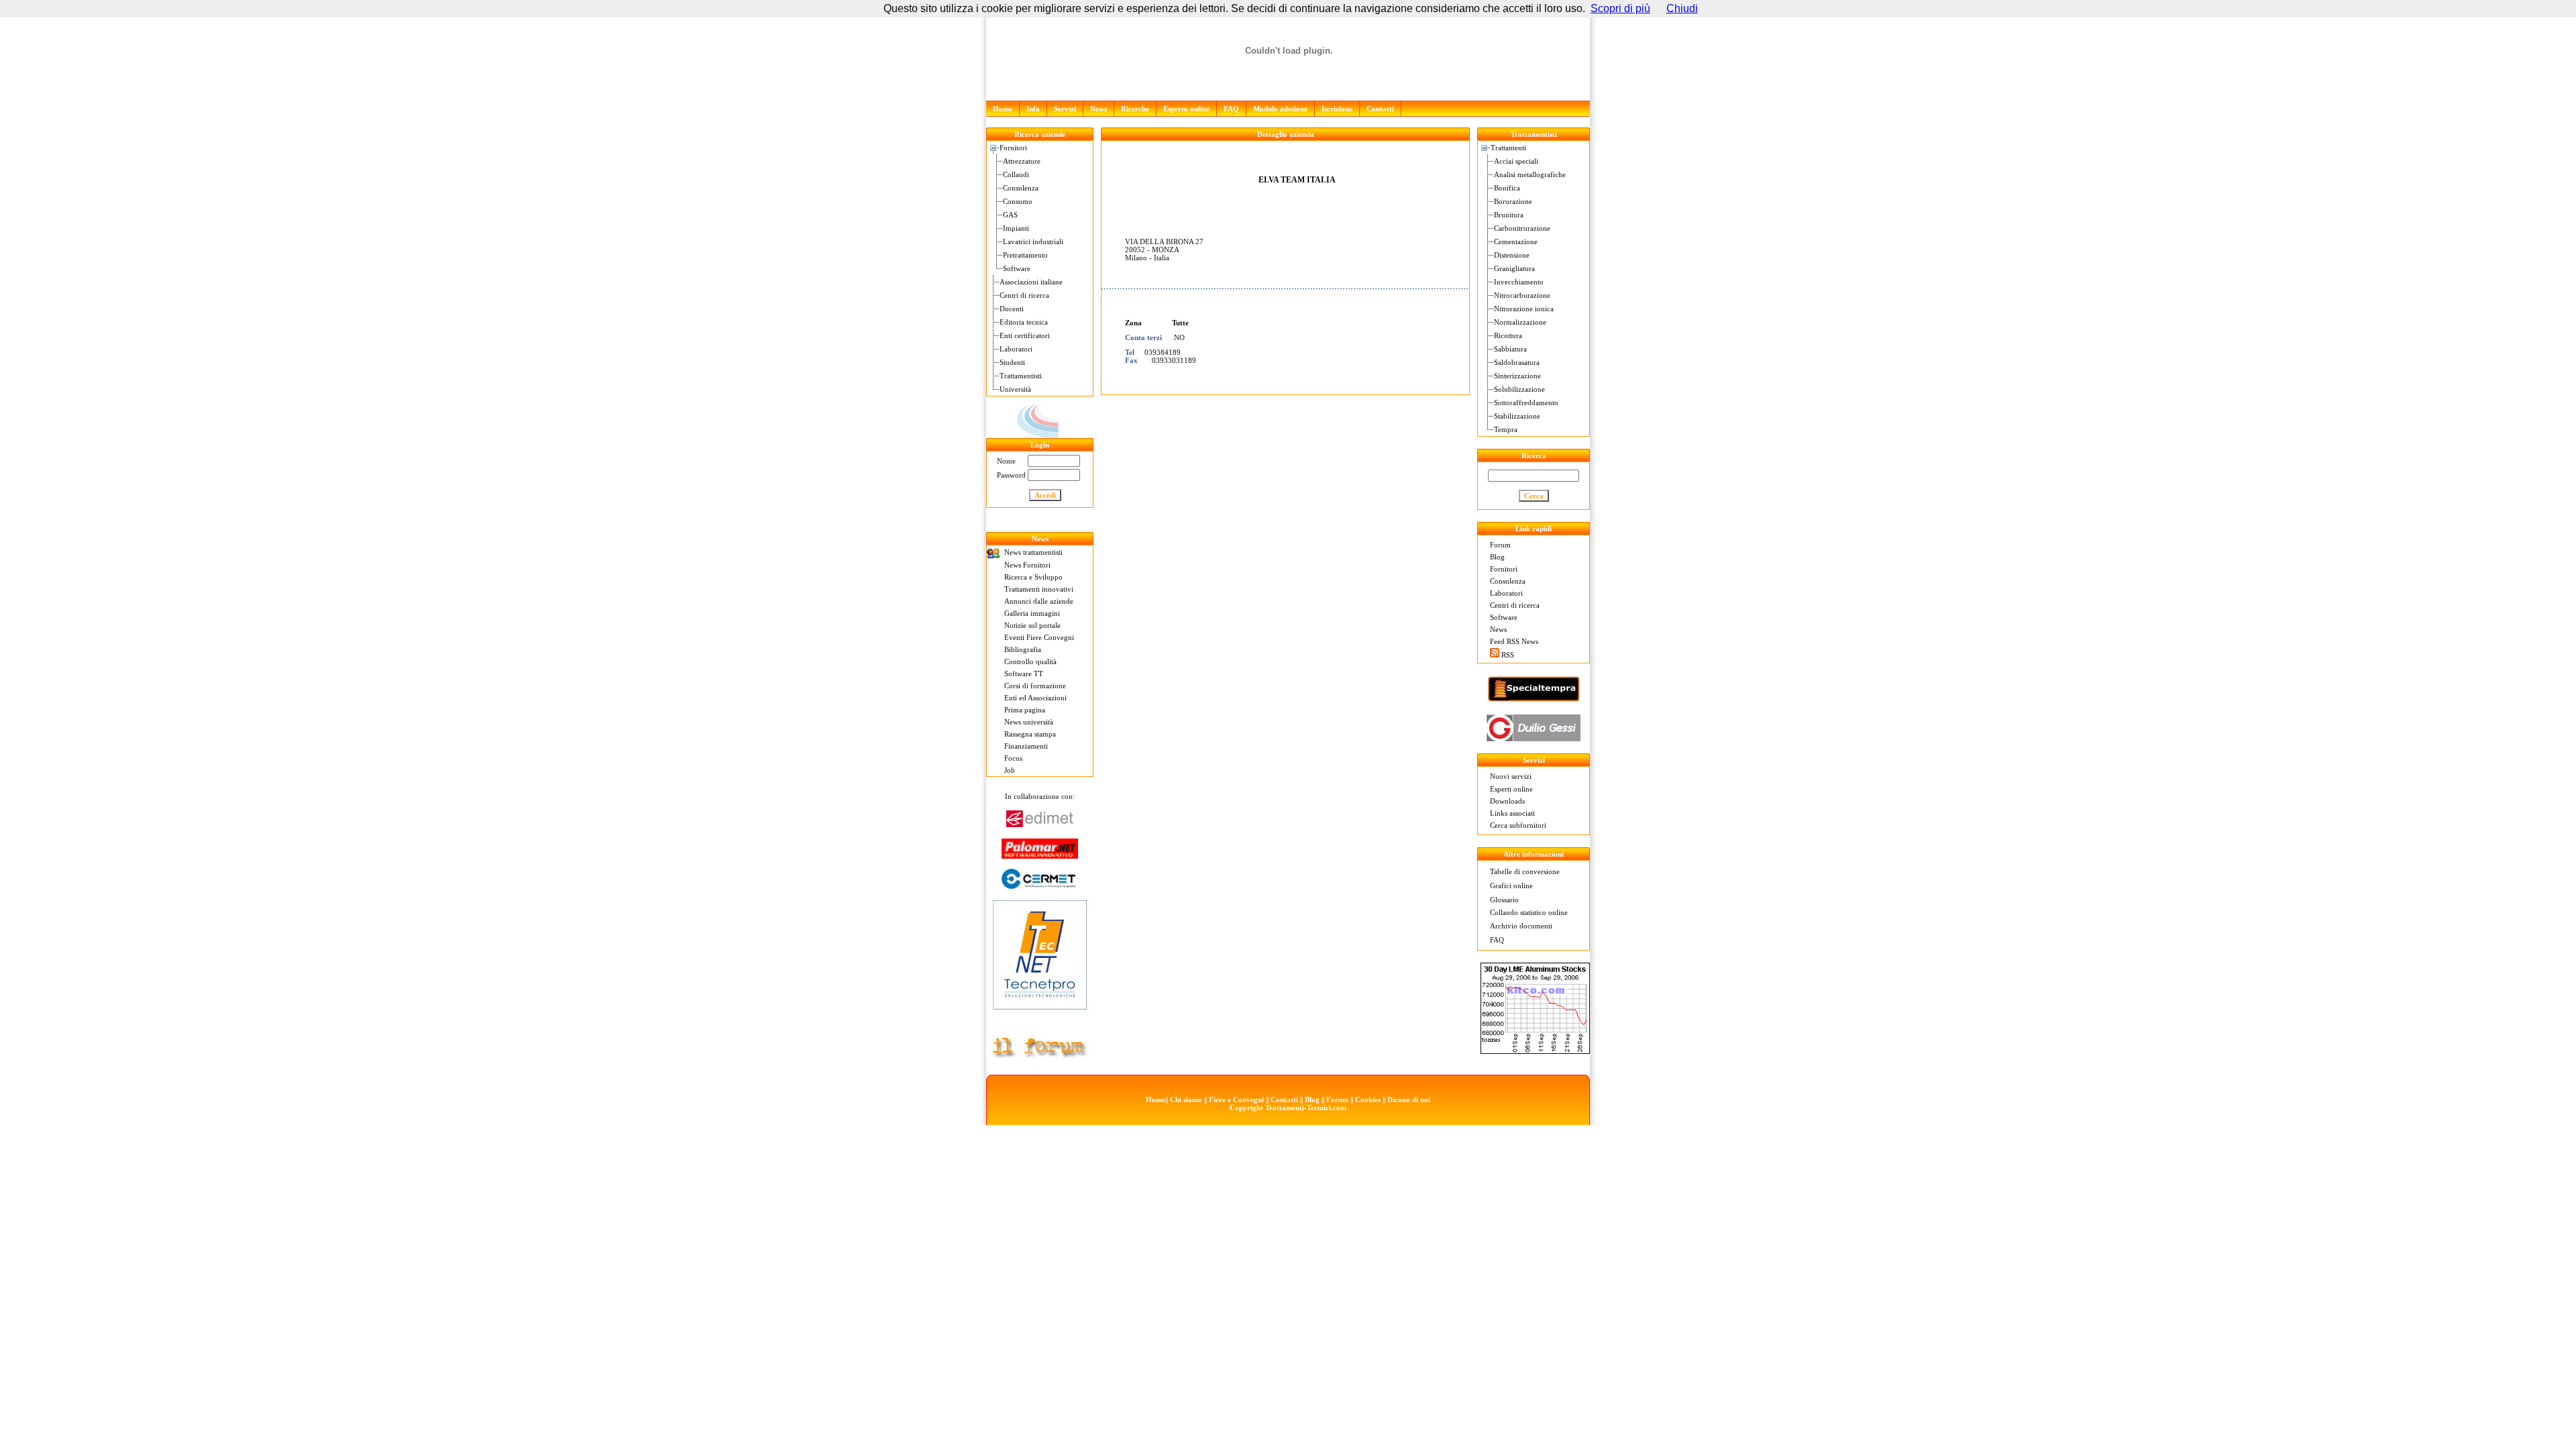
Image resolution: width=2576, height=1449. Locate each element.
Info (1033, 109)
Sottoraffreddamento (1526, 402)
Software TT (1024, 674)
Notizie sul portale (1032, 625)
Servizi (1065, 109)
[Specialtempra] (1534, 699)
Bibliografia (1023, 649)
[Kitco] (1535, 1050)
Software (1017, 268)
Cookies (1368, 1099)
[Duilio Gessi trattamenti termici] (1534, 738)
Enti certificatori (1025, 335)
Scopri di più (1620, 8)
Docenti (1012, 309)
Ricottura (1508, 335)
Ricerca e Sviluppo (1033, 577)
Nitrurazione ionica (1524, 309)
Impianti (1016, 228)
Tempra (1506, 429)
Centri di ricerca (1024, 295)
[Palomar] (1040, 855)
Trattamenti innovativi (1039, 589)
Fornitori (1013, 148)
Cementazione (1516, 241)
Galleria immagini (1032, 613)
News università (1029, 722)
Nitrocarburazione (1522, 295)
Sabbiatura (1510, 349)
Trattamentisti (1021, 376)
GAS (1010, 215)
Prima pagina (1025, 710)
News (1098, 109)
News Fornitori (1027, 565)
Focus (1013, 758)
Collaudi (1016, 174)
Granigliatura (1514, 268)
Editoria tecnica (1024, 322)
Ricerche (1135, 109)
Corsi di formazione (1035, 686)
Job (1010, 770)
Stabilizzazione (1517, 416)
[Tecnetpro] (1040, 1012)
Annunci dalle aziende (1039, 601)
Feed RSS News (1514, 641)
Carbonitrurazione (1522, 228)
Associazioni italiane (1031, 282)
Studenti (1012, 362)
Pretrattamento (1025, 255)
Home (1003, 109)
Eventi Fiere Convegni (1039, 637)
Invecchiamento (1519, 282)
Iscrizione (1337, 109)
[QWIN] (1040, 435)
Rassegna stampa (1030, 734)
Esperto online (1186, 109)
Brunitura (1509, 215)
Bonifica (1507, 188)
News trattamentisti (1033, 552)
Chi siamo (1186, 1099)
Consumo (1018, 201)
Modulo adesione (1280, 109)
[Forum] (1040, 1056)
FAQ (1231, 109)
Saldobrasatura (1517, 362)
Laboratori (1016, 349)
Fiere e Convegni (1236, 1099)
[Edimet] (1040, 823)
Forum (1500, 545)
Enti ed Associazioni (1035, 698)
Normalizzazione (1520, 322)
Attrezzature (1022, 161)
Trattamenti (1508, 148)
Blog (1497, 557)
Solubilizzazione (1519, 389)
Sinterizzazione (1517, 376)
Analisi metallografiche (1530, 174)
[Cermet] (1040, 885)
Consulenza (1021, 188)
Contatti (1380, 109)
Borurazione (1513, 201)
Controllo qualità (1030, 661)
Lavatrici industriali (1033, 241)
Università (1015, 389)
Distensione (1512, 255)
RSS (1508, 655)
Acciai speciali (1516, 161)
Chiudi (1682, 8)
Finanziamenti (1026, 746)
